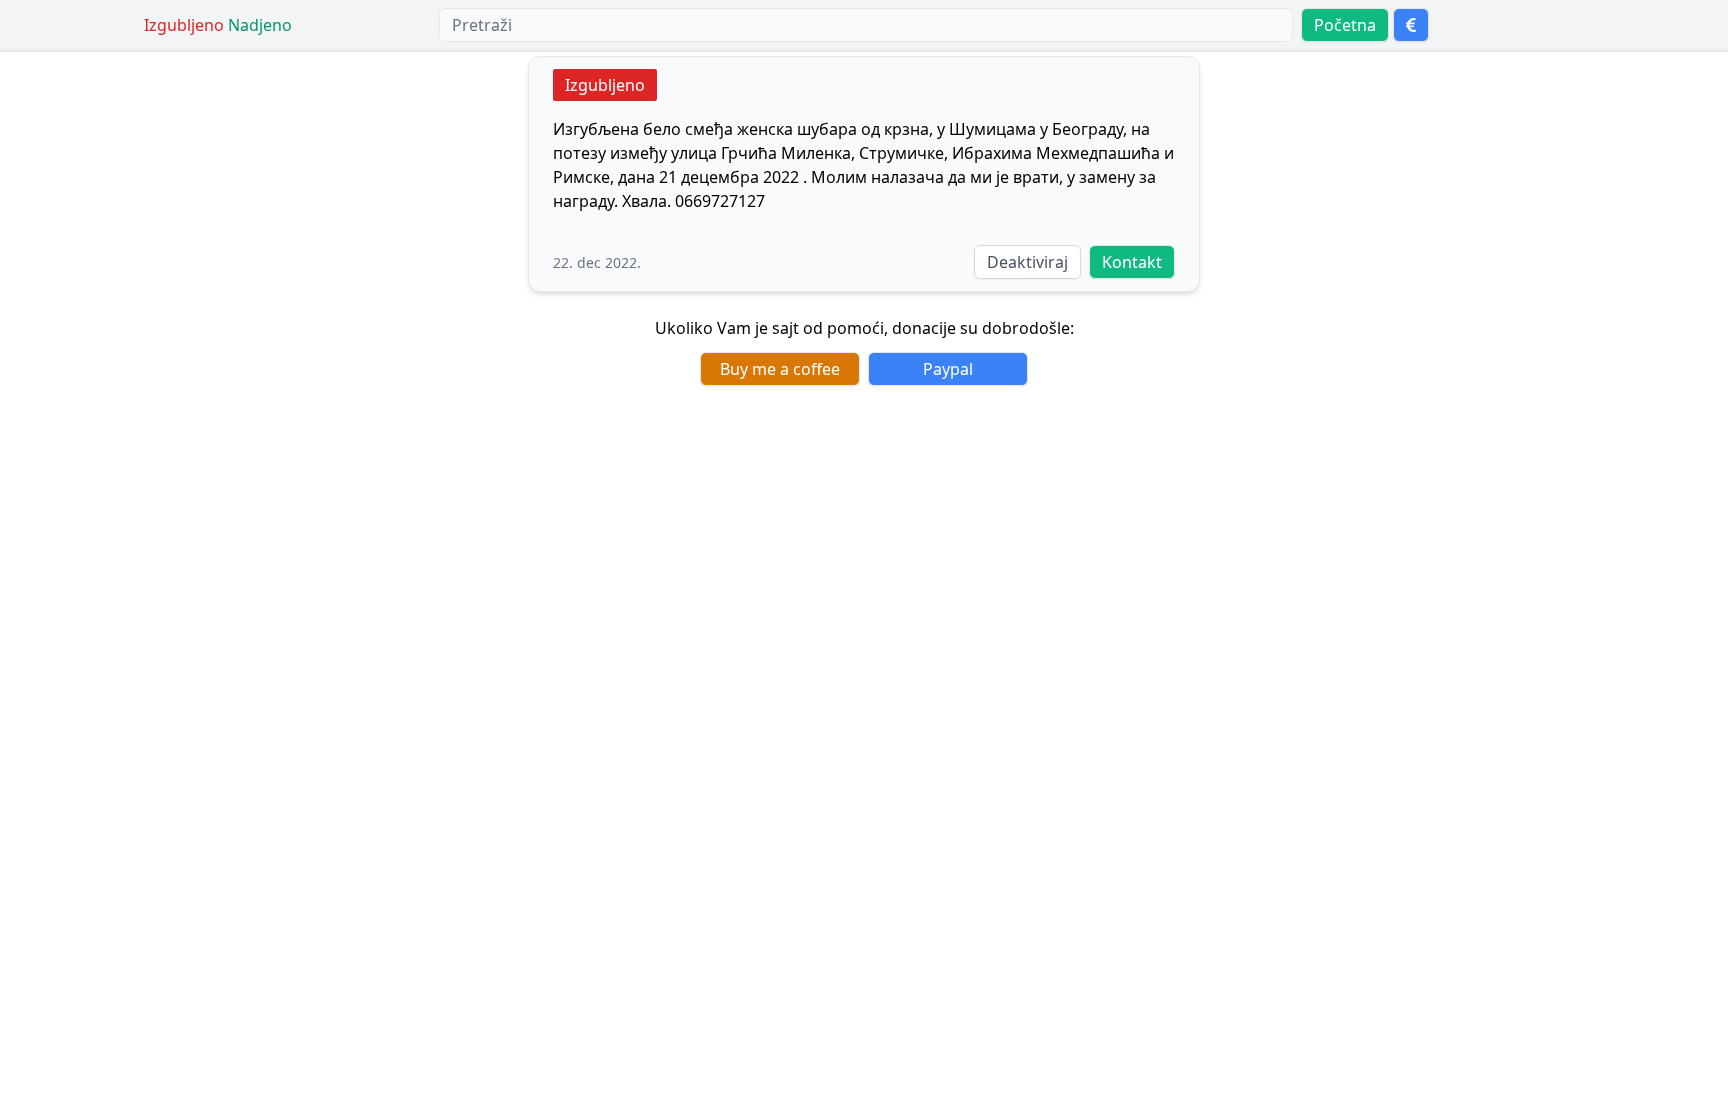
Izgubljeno (605, 85)
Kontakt (1132, 262)
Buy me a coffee (780, 369)
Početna (1345, 25)
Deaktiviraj (1027, 262)
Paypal (948, 369)
